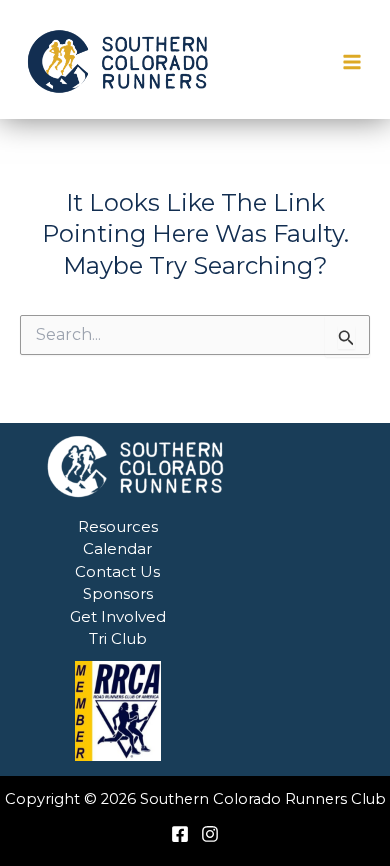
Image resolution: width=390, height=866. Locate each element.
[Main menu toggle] (353, 62)
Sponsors (118, 593)
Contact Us (117, 571)
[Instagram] (210, 834)
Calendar (117, 548)
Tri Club (118, 638)
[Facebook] (180, 834)
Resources (118, 526)
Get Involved (118, 616)
